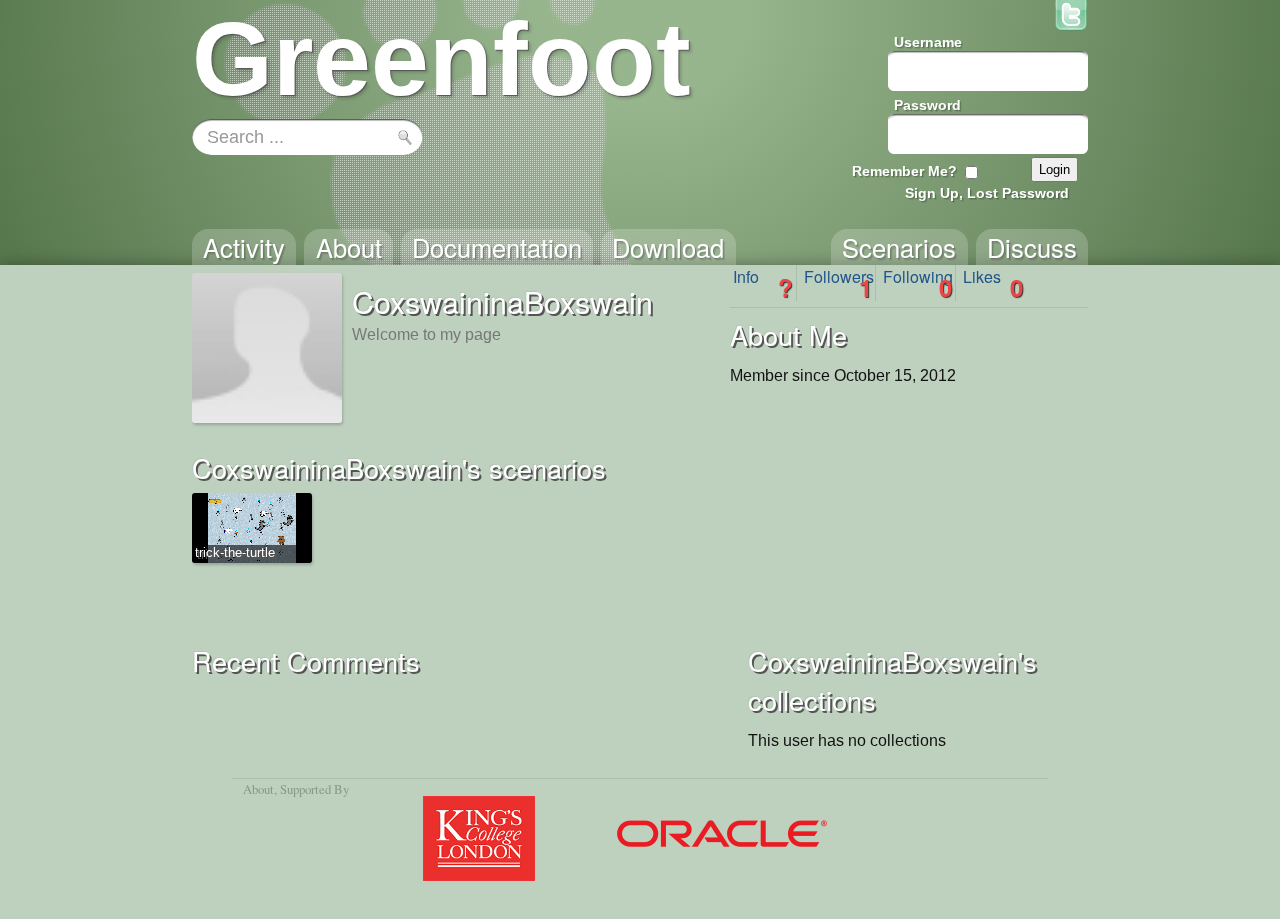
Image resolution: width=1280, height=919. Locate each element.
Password (927, 105)
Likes (993, 283)
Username (928, 42)
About (258, 789)
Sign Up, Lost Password (987, 193)
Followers (839, 283)
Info (763, 283)
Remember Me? (904, 171)
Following (918, 283)
